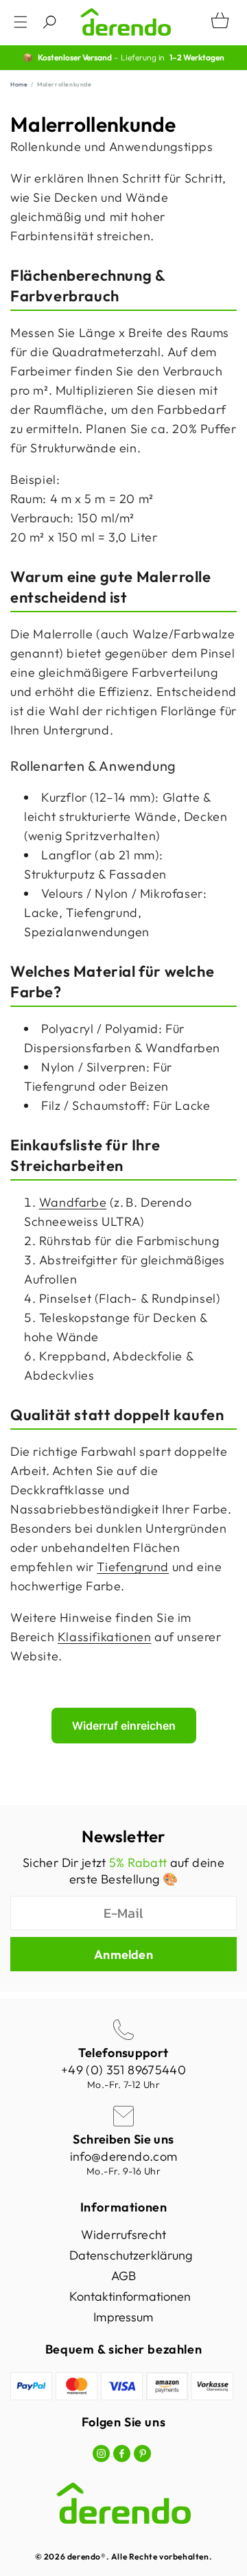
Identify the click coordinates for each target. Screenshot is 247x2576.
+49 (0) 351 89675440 (123, 2070)
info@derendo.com (124, 2156)
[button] (21, 22)
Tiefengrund (133, 1567)
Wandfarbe (73, 1202)
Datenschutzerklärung (131, 2255)
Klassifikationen (105, 1637)
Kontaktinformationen (130, 2296)
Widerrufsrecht (123, 2235)
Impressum (123, 2317)
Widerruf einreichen (124, 1726)
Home (19, 84)
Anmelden (123, 1954)
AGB (123, 2276)
